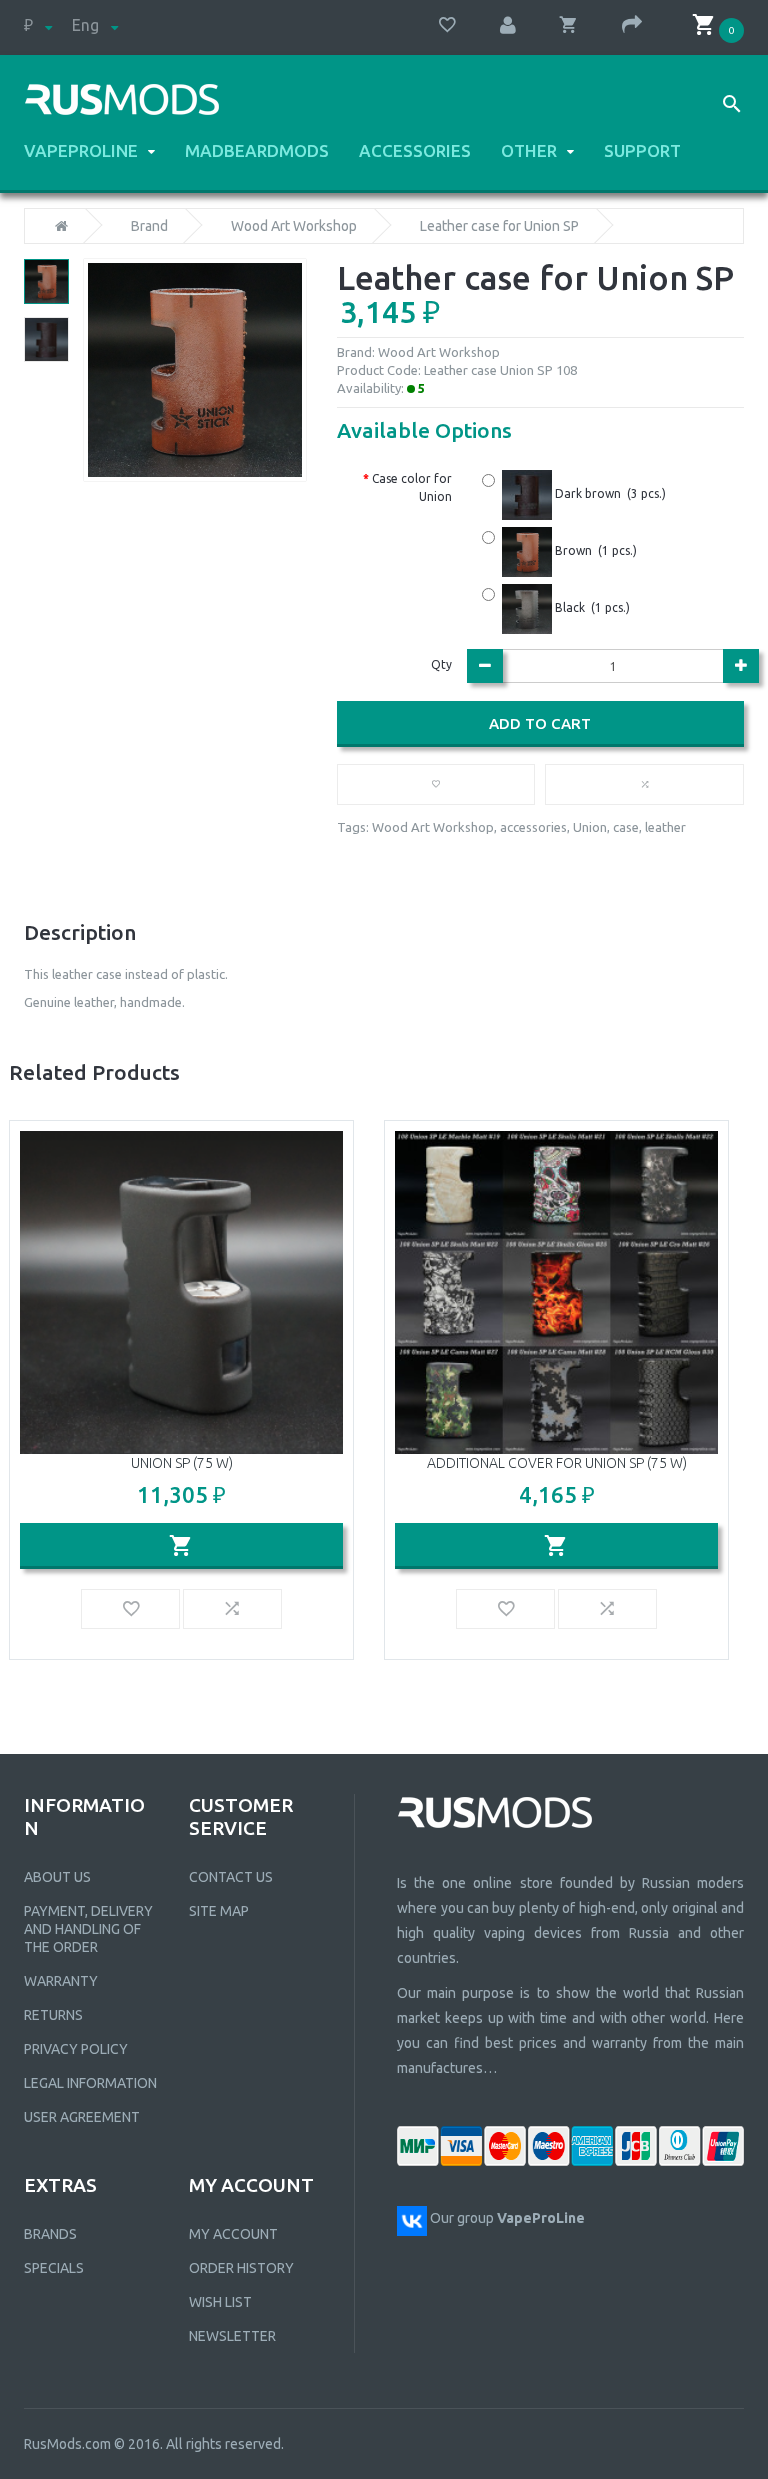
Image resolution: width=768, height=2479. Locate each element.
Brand (149, 226)
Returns (53, 2015)
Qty (441, 664)
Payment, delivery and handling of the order (88, 1929)
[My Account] (518, 25)
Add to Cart (540, 723)
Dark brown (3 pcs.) (609, 493)
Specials (54, 2268)
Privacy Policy (76, 2049)
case (626, 827)
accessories (533, 827)
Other (529, 151)
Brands (50, 2234)
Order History (241, 2268)
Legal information (90, 2083)
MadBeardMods (257, 151)
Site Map (219, 1911)
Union (590, 827)
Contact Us (231, 1877)
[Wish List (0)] (457, 24)
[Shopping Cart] (579, 24)
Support (642, 151)
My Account (233, 2234)
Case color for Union (412, 487)
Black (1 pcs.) (591, 607)
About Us (57, 1877)
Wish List (220, 2302)
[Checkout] (642, 25)
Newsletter (232, 2336)
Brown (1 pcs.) (594, 550)
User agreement (82, 2117)
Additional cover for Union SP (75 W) (557, 1463)
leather (665, 827)
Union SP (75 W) (182, 1463)
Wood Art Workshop (294, 226)
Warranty (61, 1981)
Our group (507, 2218)
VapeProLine (81, 151)
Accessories (415, 151)
